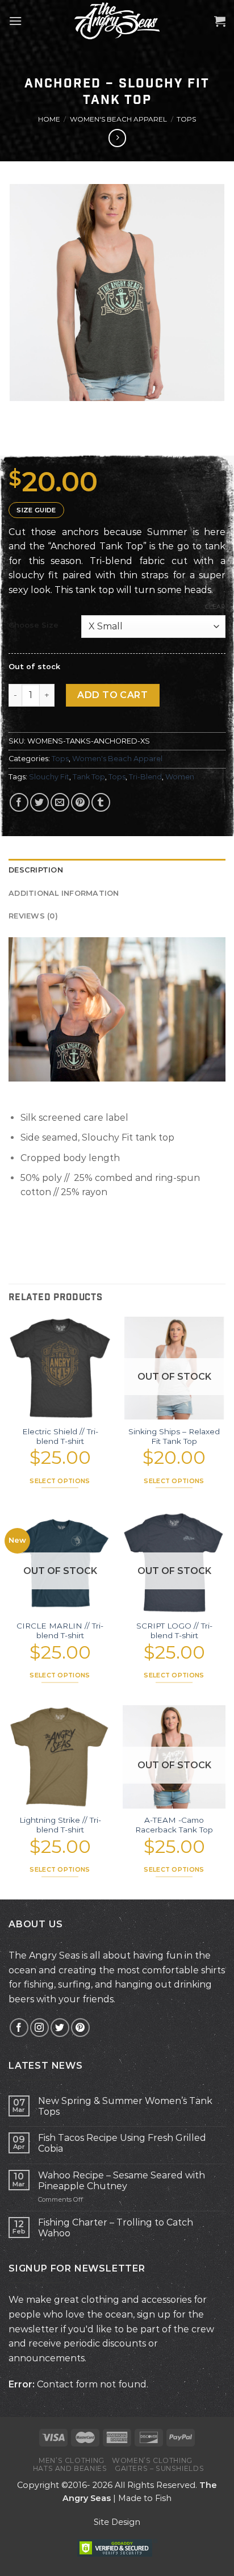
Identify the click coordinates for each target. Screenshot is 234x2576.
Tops (186, 119)
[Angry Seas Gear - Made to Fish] (117, 20)
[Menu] (15, 21)
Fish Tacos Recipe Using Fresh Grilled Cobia (122, 2143)
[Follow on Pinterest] (80, 2028)
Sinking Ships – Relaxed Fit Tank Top (174, 1437)
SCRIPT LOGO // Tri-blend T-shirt (174, 1631)
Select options (60, 1481)
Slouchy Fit (49, 777)
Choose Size (34, 625)
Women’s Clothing (152, 2460)
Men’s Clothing (72, 2460)
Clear (215, 607)
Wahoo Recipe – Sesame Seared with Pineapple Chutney (122, 2181)
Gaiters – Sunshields (159, 2468)
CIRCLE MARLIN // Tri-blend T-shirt (60, 1631)
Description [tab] (36, 870)
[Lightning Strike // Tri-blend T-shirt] (60, 1757)
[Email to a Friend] (60, 802)
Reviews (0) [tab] (33, 916)
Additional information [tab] (64, 893)
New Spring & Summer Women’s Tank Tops (125, 2106)
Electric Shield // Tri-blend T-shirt (60, 1437)
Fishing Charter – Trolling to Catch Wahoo (116, 2228)
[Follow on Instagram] (39, 2028)
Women (180, 777)
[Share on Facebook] (19, 802)
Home (49, 119)
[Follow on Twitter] (60, 2028)
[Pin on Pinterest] (80, 802)
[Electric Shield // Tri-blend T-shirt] (60, 1368)
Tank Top (89, 777)
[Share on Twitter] (39, 802)
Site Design (117, 2522)
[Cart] (220, 21)
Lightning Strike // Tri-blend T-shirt (60, 1825)
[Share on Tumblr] (101, 802)
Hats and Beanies (70, 2468)
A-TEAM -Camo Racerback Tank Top (174, 1825)
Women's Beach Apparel (118, 119)
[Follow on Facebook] (19, 2028)
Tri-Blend (145, 777)
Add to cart (112, 695)
